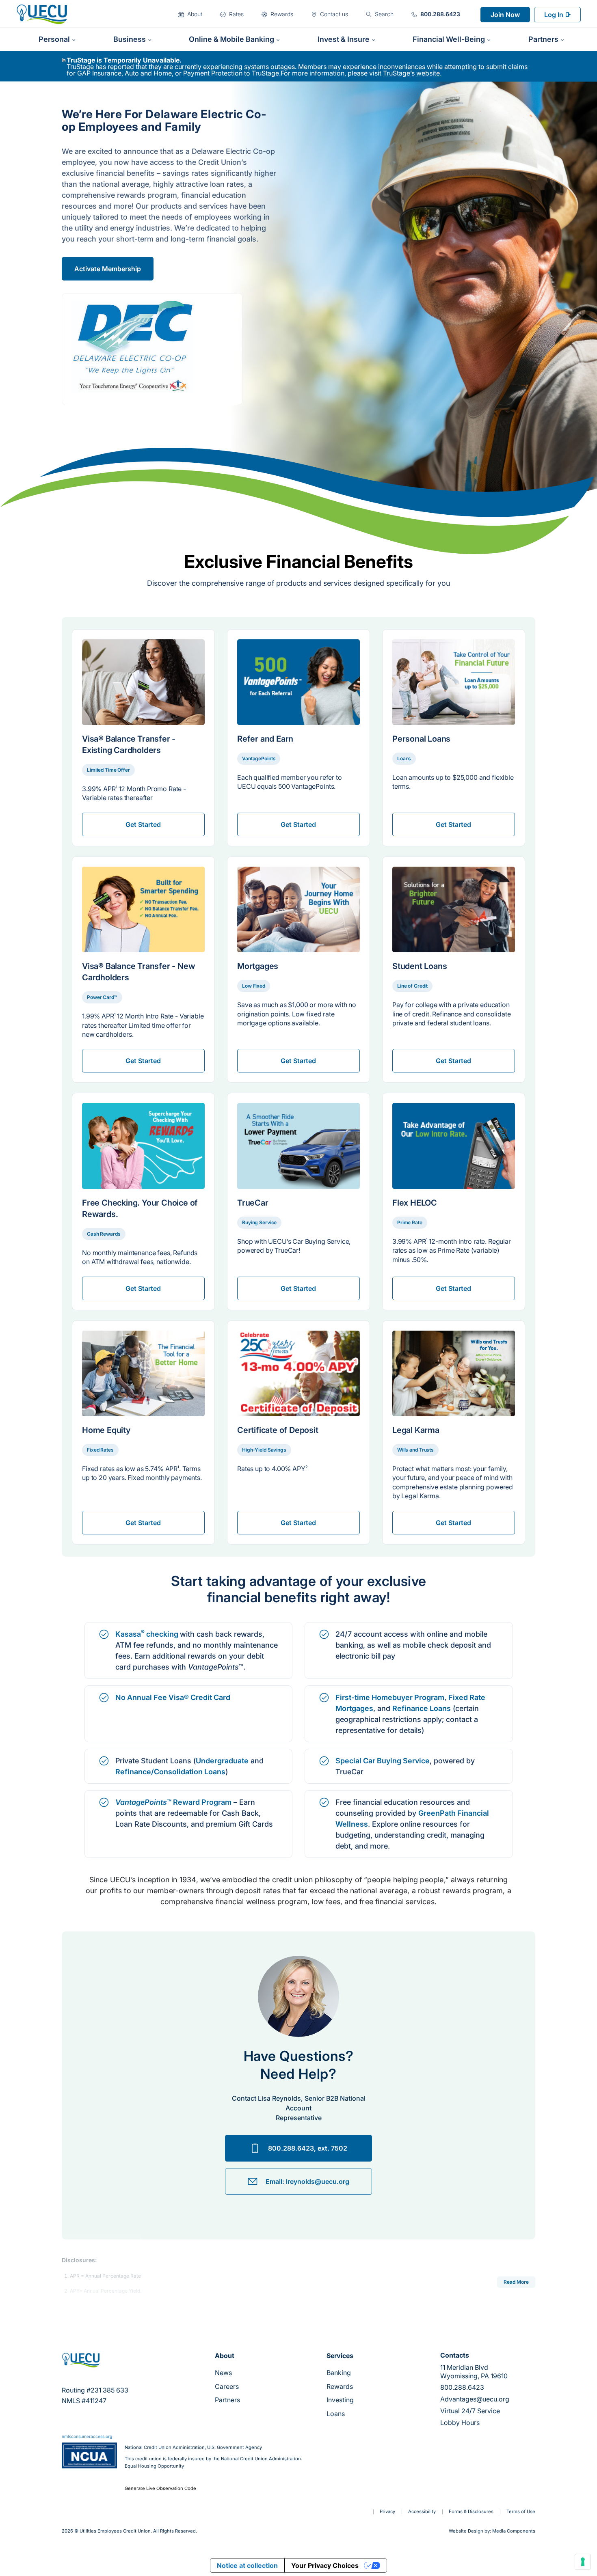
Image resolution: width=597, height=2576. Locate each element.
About (225, 2356)
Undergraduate (222, 1761)
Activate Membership (108, 269)
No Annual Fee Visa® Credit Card (173, 1697)
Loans (336, 2414)
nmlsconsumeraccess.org (87, 2437)
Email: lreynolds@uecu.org (307, 2181)
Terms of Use (521, 2511)
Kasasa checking (148, 1634)
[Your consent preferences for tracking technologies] (583, 2562)
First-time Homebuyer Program (390, 1697)
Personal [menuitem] (54, 39)
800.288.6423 (462, 2387)
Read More (516, 2282)
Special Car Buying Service (383, 1761)
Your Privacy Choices (325, 2565)
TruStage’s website (411, 73)
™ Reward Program (173, 1802)
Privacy (387, 2511)
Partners (227, 2400)
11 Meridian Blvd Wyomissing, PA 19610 (474, 2372)
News (223, 2373)
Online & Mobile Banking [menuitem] (231, 39)
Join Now (505, 15)
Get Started (143, 824)
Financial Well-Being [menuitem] (449, 39)
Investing (340, 2400)
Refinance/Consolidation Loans (170, 1772)
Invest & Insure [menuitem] (344, 39)
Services (340, 2356)
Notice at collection (247, 2565)
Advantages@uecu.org (475, 2399)
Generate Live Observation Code (160, 2489)
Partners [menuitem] (543, 39)
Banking (339, 2373)
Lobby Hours (460, 2423)
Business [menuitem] (130, 39)
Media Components (514, 2531)
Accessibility (422, 2511)
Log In (554, 15)
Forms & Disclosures (471, 2511)
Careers (227, 2386)
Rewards (340, 2386)
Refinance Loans (422, 1708)
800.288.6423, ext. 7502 (308, 2148)
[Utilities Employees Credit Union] (42, 14)
